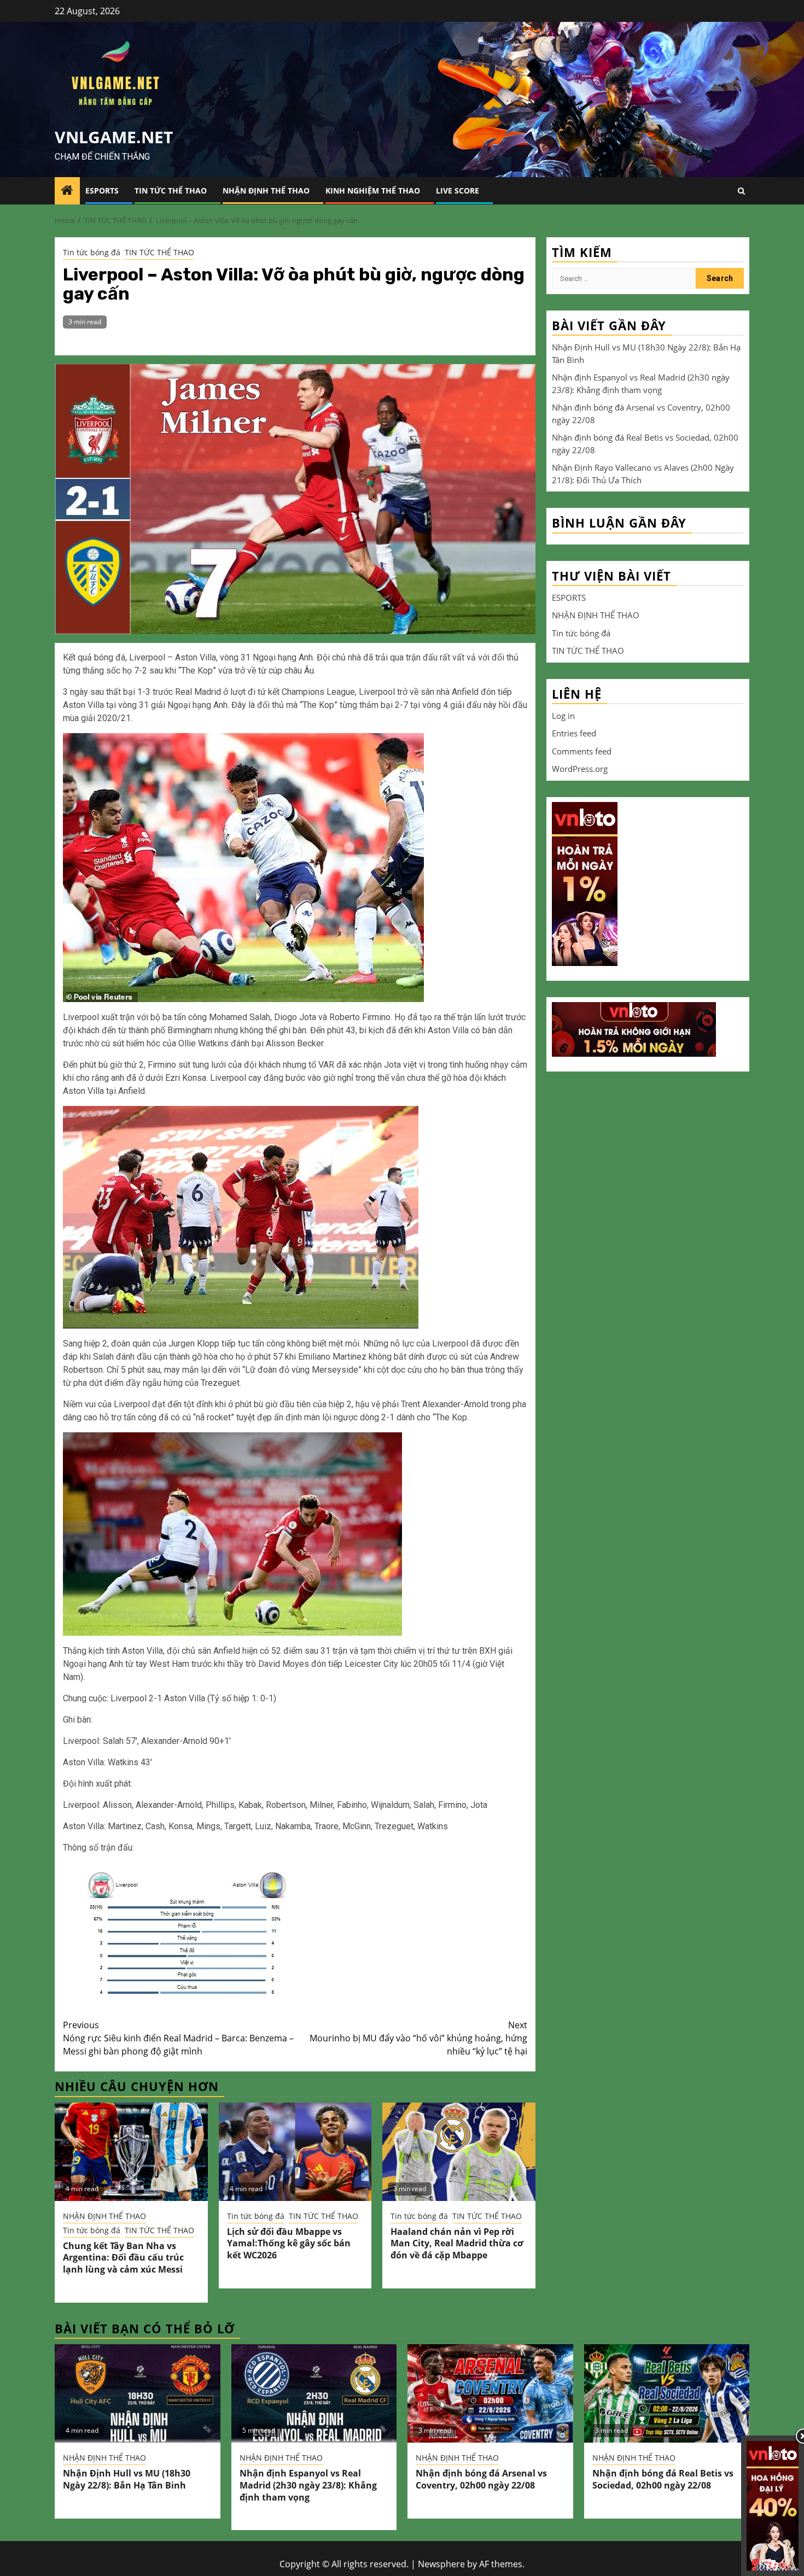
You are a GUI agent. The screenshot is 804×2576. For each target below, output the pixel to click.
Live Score (458, 191)
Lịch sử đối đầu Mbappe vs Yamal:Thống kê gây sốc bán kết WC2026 (289, 2244)
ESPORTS (102, 191)
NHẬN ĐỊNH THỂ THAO (266, 191)
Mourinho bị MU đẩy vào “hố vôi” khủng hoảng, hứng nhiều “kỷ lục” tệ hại (418, 2038)
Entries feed (574, 733)
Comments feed (582, 751)
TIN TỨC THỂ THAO (171, 191)
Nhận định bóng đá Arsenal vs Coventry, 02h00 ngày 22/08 (481, 2479)
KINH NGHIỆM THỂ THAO (373, 191)
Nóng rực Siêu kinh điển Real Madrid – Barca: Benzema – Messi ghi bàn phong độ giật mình (178, 2038)
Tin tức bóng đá (92, 252)
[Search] (741, 191)
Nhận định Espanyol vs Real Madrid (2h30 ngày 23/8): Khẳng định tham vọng (308, 2485)
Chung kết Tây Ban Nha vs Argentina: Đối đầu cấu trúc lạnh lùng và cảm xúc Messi (123, 2258)
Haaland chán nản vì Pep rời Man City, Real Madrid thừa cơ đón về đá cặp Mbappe (457, 2244)
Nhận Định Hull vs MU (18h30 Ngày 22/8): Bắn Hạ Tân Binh (127, 2479)
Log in (563, 715)
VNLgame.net (114, 137)
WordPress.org (580, 769)
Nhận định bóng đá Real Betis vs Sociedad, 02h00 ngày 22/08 (663, 2479)
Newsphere (441, 2564)
